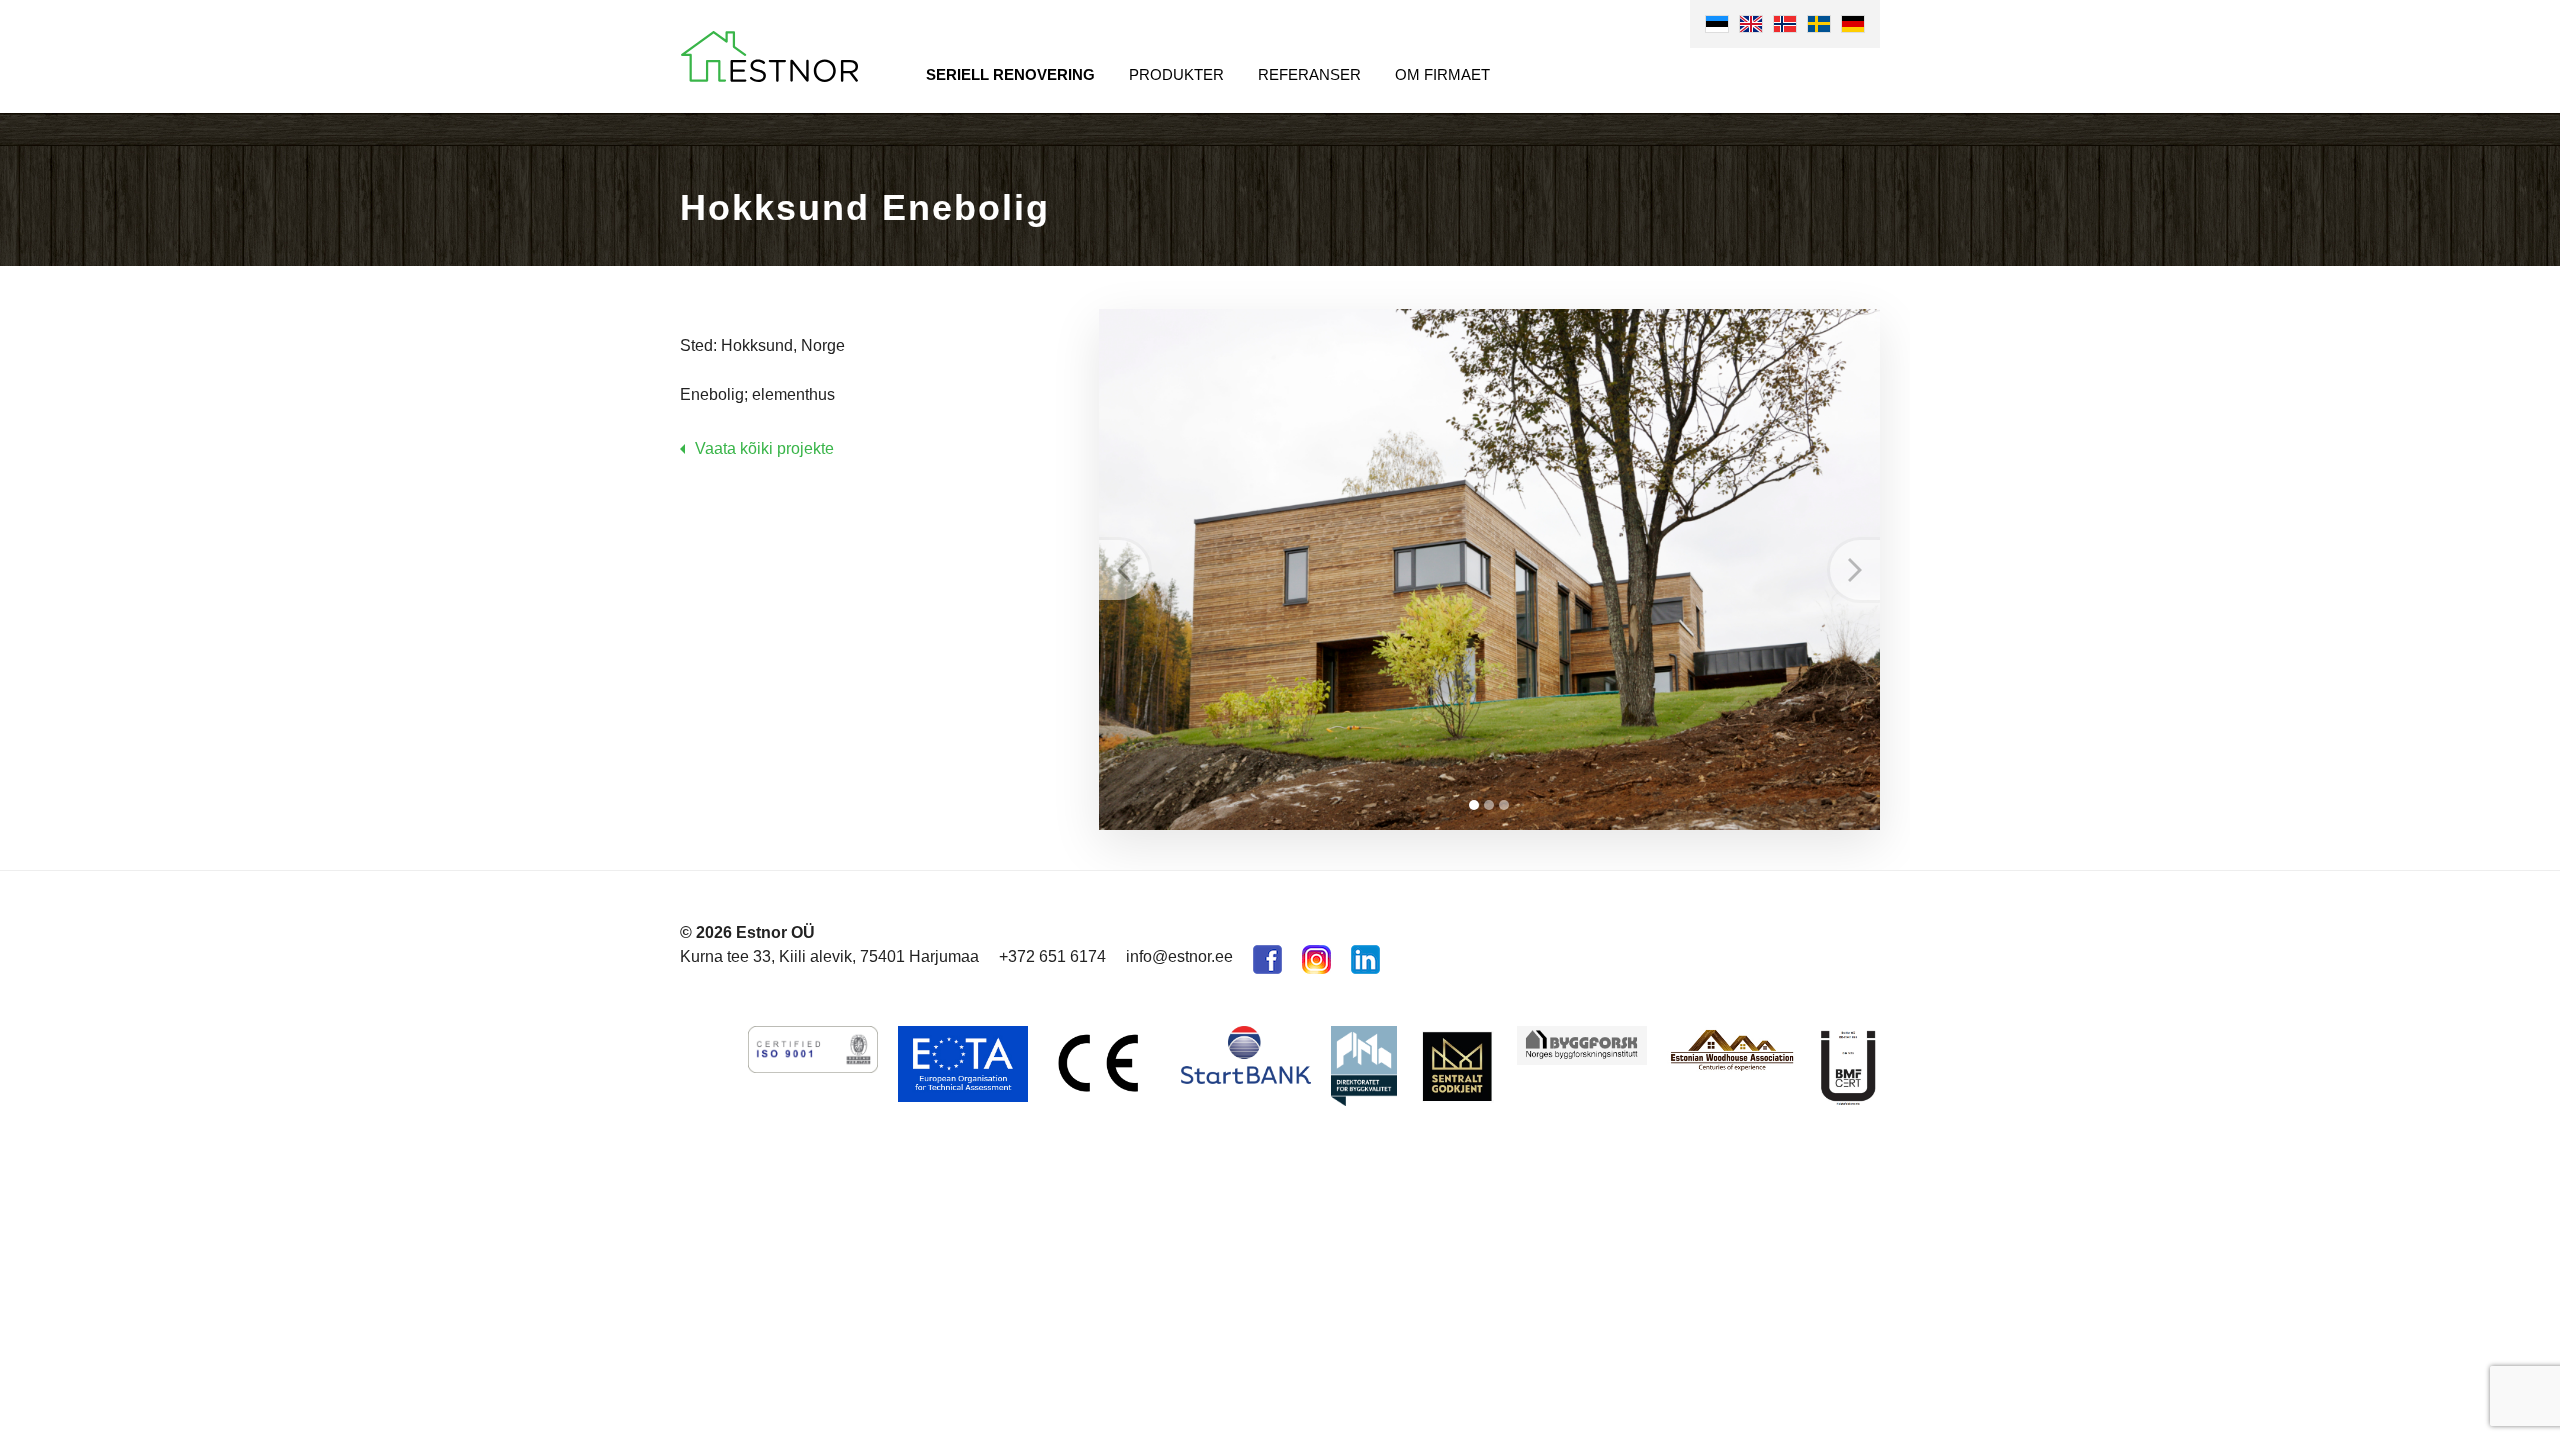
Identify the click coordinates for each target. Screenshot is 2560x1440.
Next (1855, 570)
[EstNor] (769, 56)
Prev (1124, 570)
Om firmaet (1442, 74)
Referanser (1309, 74)
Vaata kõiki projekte (764, 448)
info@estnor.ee (1179, 956)
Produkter (1176, 74)
